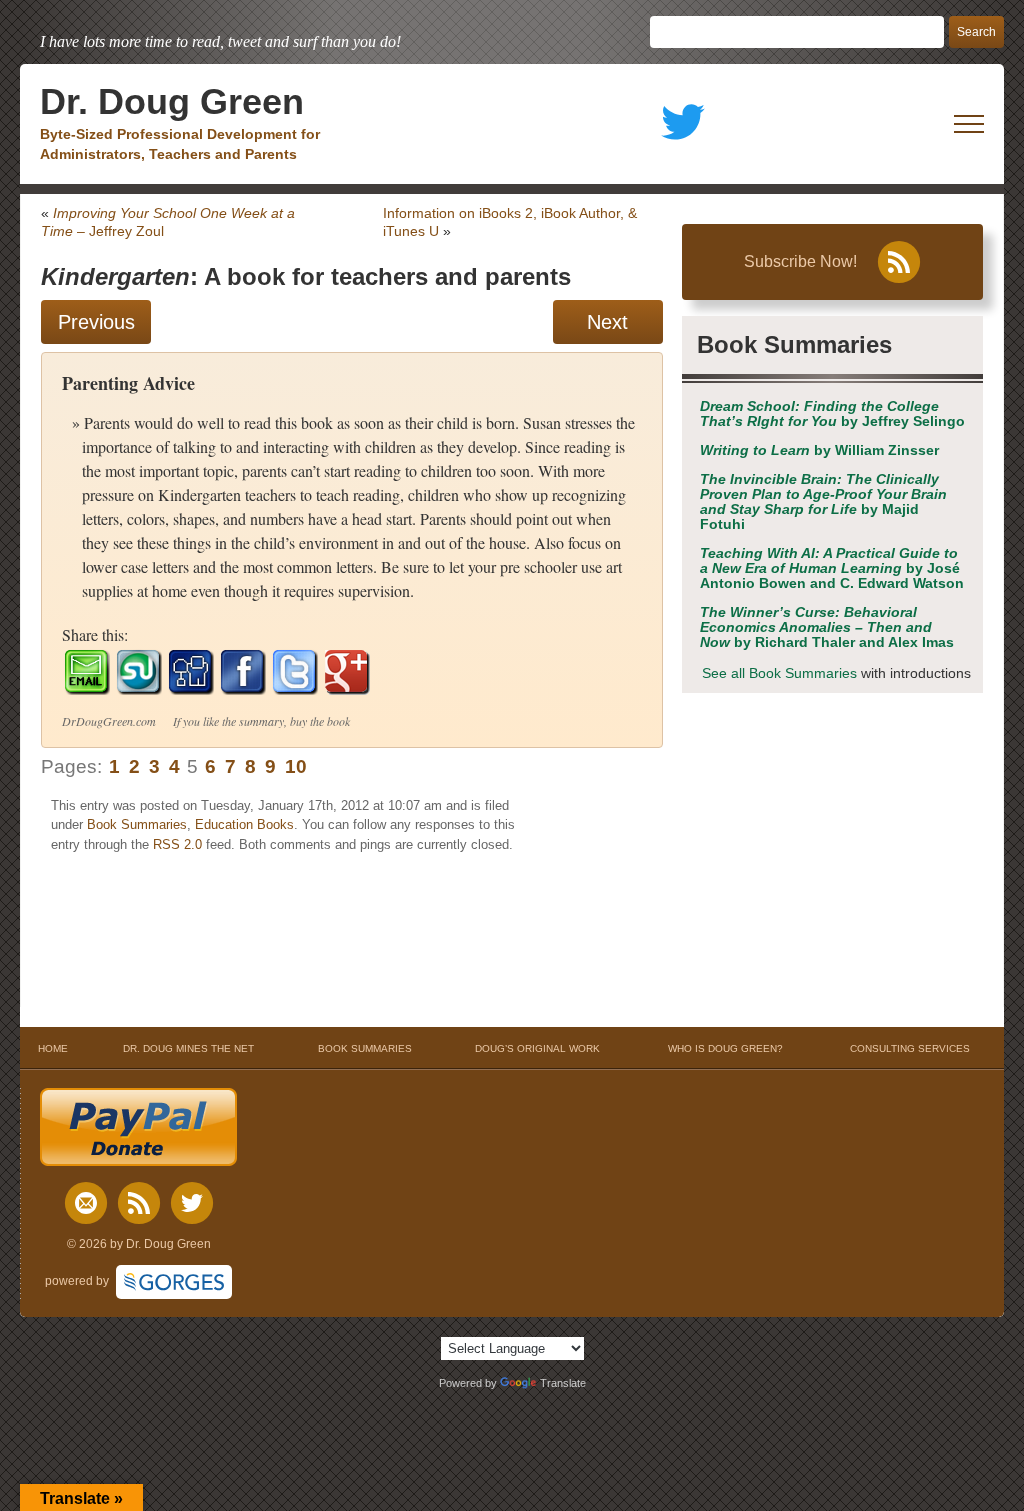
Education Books (244, 824)
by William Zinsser (819, 450)
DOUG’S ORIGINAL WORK (537, 1048)
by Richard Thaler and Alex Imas (827, 627)
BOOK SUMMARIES (365, 1048)
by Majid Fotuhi (823, 502)
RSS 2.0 (177, 844)
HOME (53, 1048)
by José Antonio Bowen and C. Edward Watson (832, 568)
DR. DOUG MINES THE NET (188, 1048)
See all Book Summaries (779, 673)
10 (296, 766)
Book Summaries (137, 824)
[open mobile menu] (969, 124)
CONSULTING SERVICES (910, 1048)
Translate (563, 1383)
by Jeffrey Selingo (832, 414)
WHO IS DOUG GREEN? (725, 1048)
